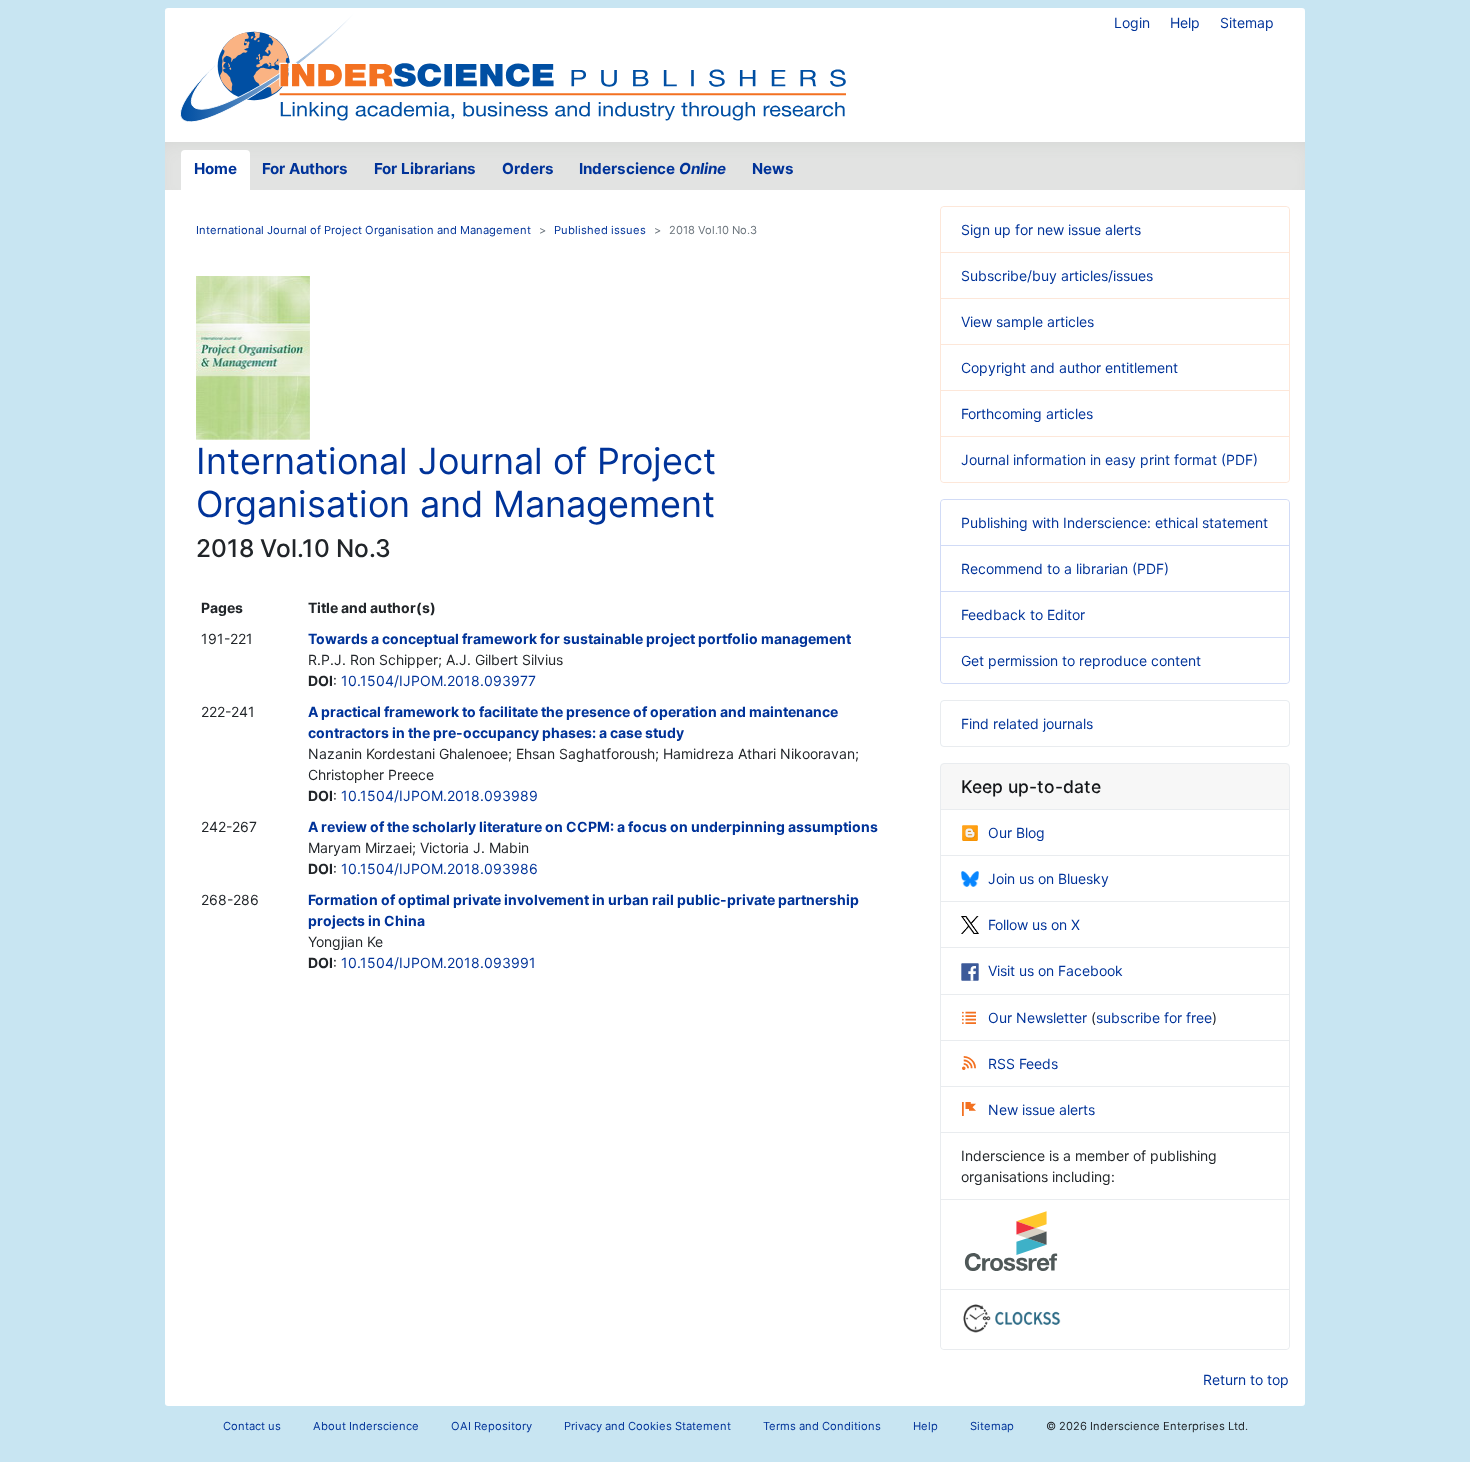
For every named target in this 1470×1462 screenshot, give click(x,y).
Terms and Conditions (822, 1426)
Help (1185, 22)
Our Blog (1016, 832)
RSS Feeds (1023, 1063)
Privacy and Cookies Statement (647, 1426)
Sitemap (1247, 22)
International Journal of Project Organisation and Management (363, 230)
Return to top (1246, 1379)
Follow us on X (1034, 924)
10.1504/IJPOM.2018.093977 (438, 680)
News (773, 168)
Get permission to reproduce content (1081, 660)
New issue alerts (1041, 1109)
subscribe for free (1154, 1017)
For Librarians (425, 168)
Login (1132, 22)
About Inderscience (366, 1426)
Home (215, 168)
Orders (528, 168)
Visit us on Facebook (1055, 970)
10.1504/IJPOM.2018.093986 (439, 868)
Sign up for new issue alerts (1051, 229)
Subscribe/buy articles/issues (1057, 275)
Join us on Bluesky (1048, 878)
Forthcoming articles (1027, 413)
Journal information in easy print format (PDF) (1109, 459)
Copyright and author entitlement (1069, 367)
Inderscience (652, 168)
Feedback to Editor (1023, 614)
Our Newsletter (1039, 1017)
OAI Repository (491, 1426)
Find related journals (1027, 723)
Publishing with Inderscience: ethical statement (1114, 522)
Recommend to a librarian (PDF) (1065, 568)
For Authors (305, 168)
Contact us (252, 1426)
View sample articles (1027, 321)
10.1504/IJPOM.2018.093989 (439, 795)
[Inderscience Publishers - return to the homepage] (513, 67)
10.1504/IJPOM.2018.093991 (438, 962)
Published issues (600, 230)
